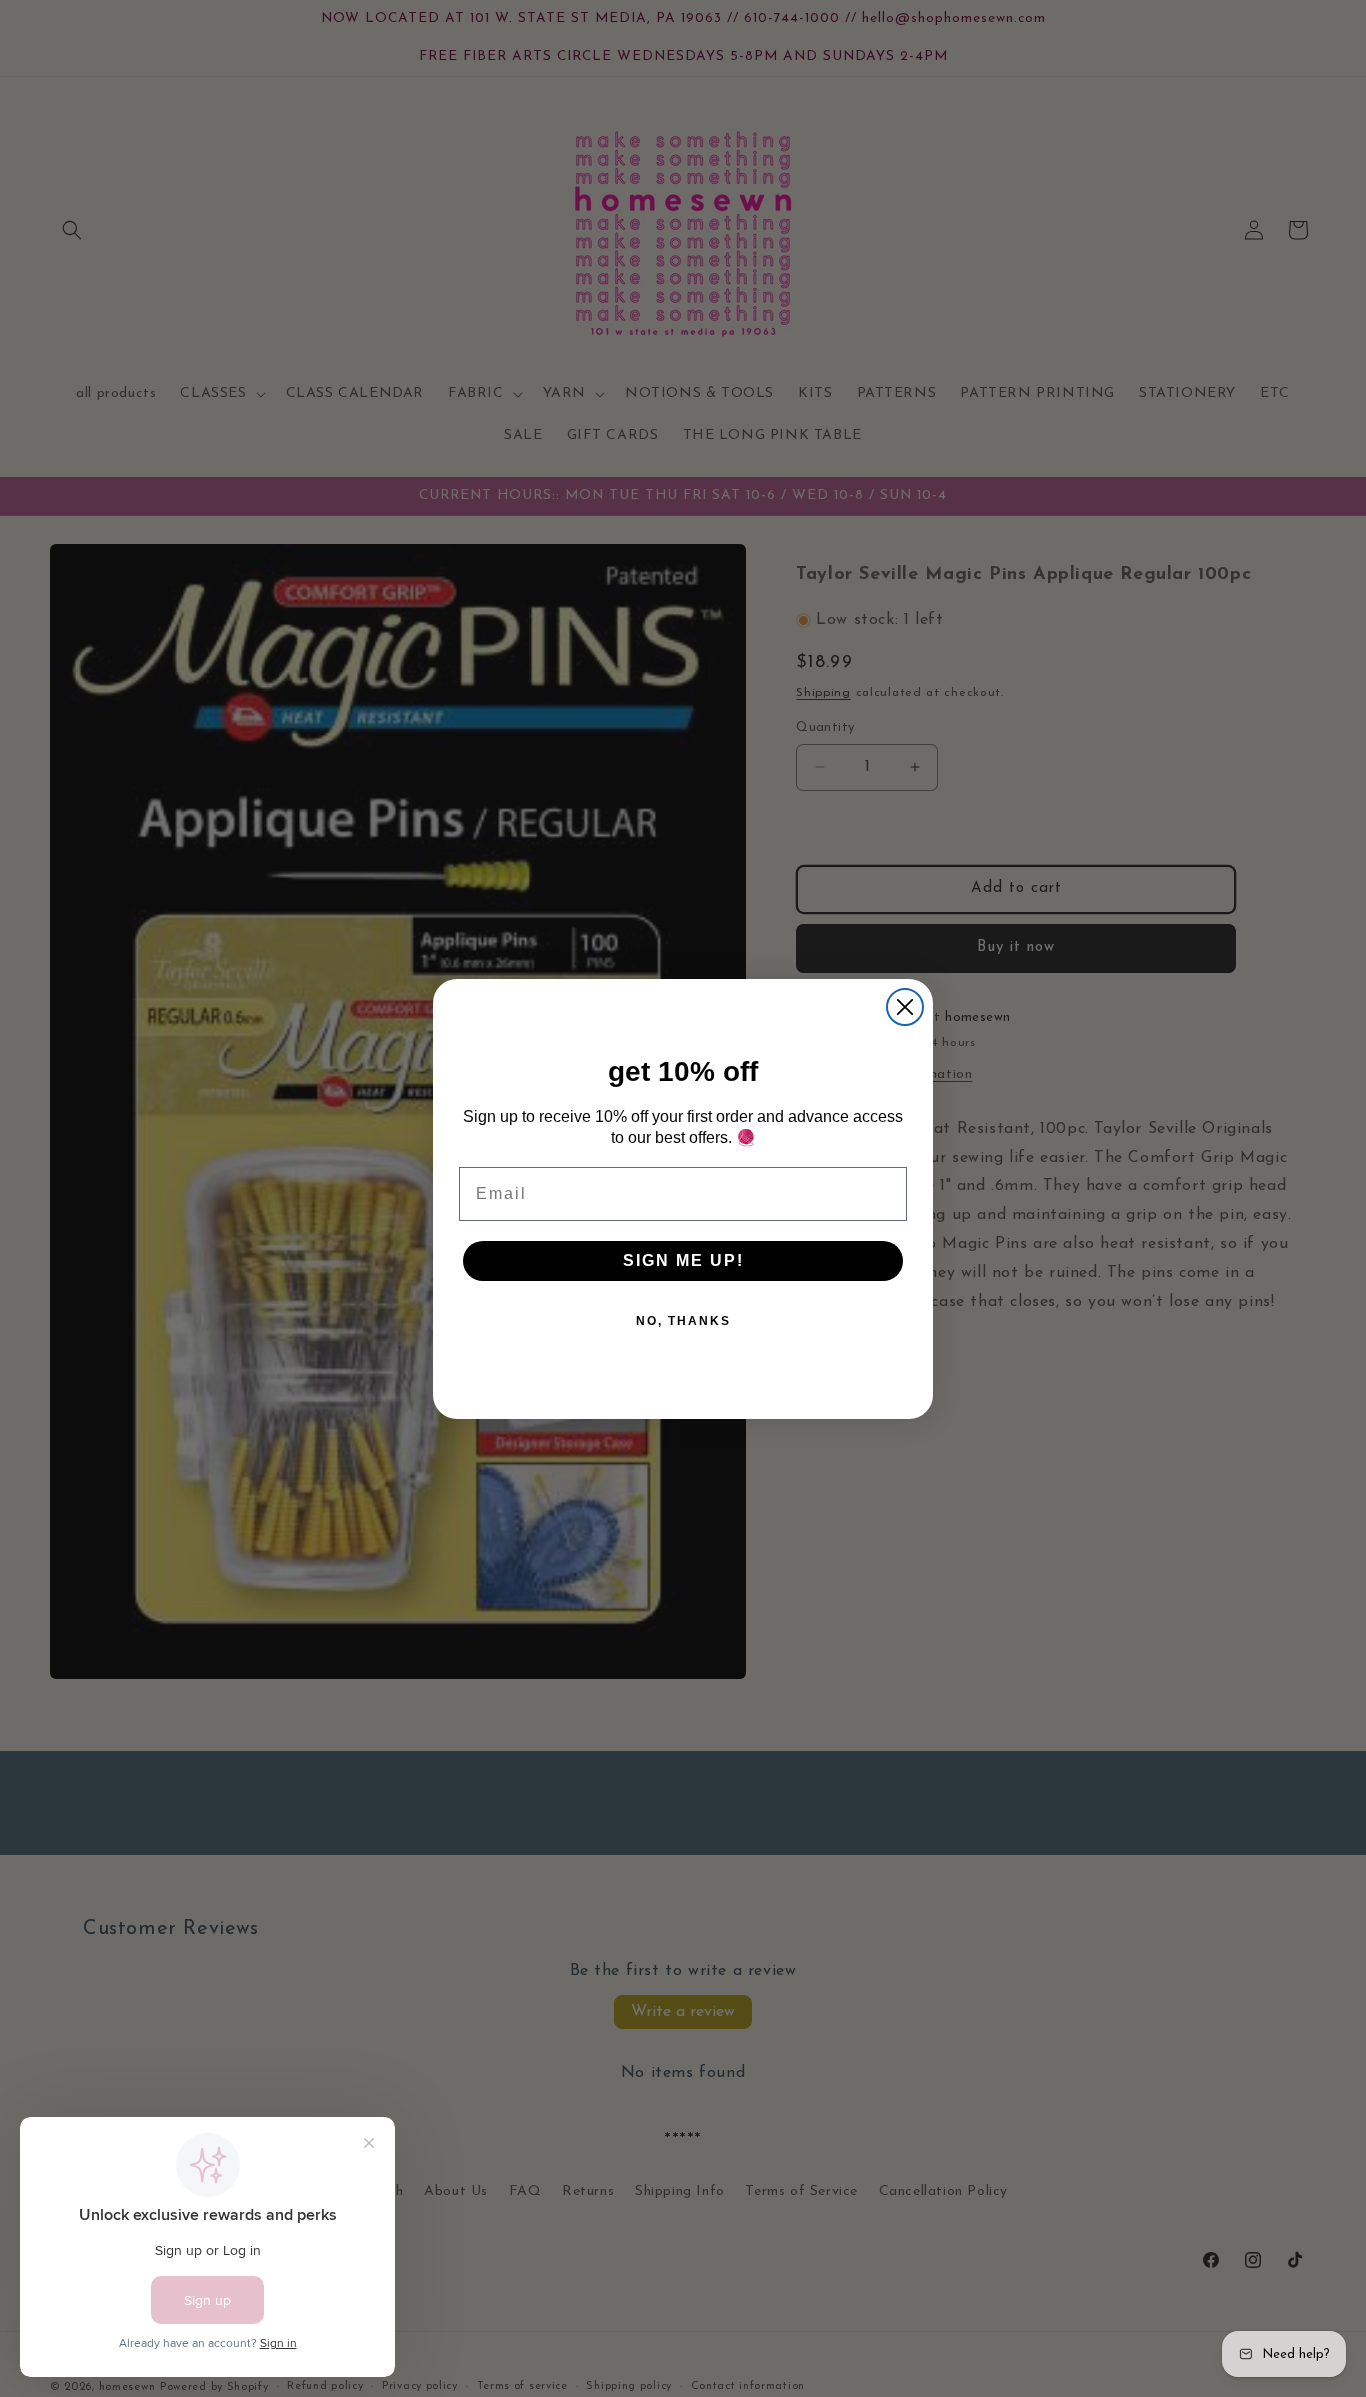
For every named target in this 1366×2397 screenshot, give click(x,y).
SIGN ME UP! (683, 1260)
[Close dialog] (905, 1007)
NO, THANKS (683, 1321)
